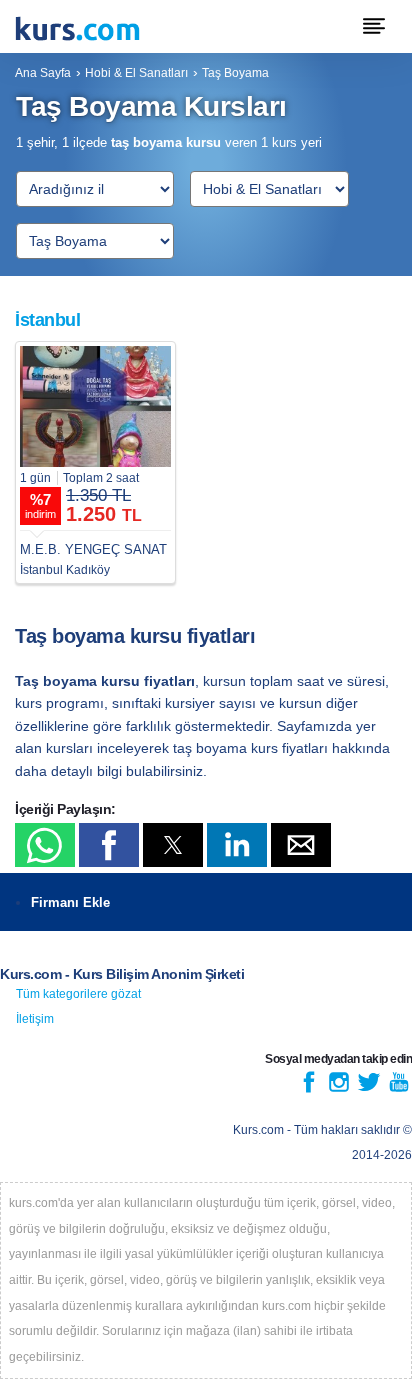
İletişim (35, 1019)
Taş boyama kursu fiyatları (135, 636)
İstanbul (47, 320)
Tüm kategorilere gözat (78, 994)
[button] (45, 845)
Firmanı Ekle (70, 902)
